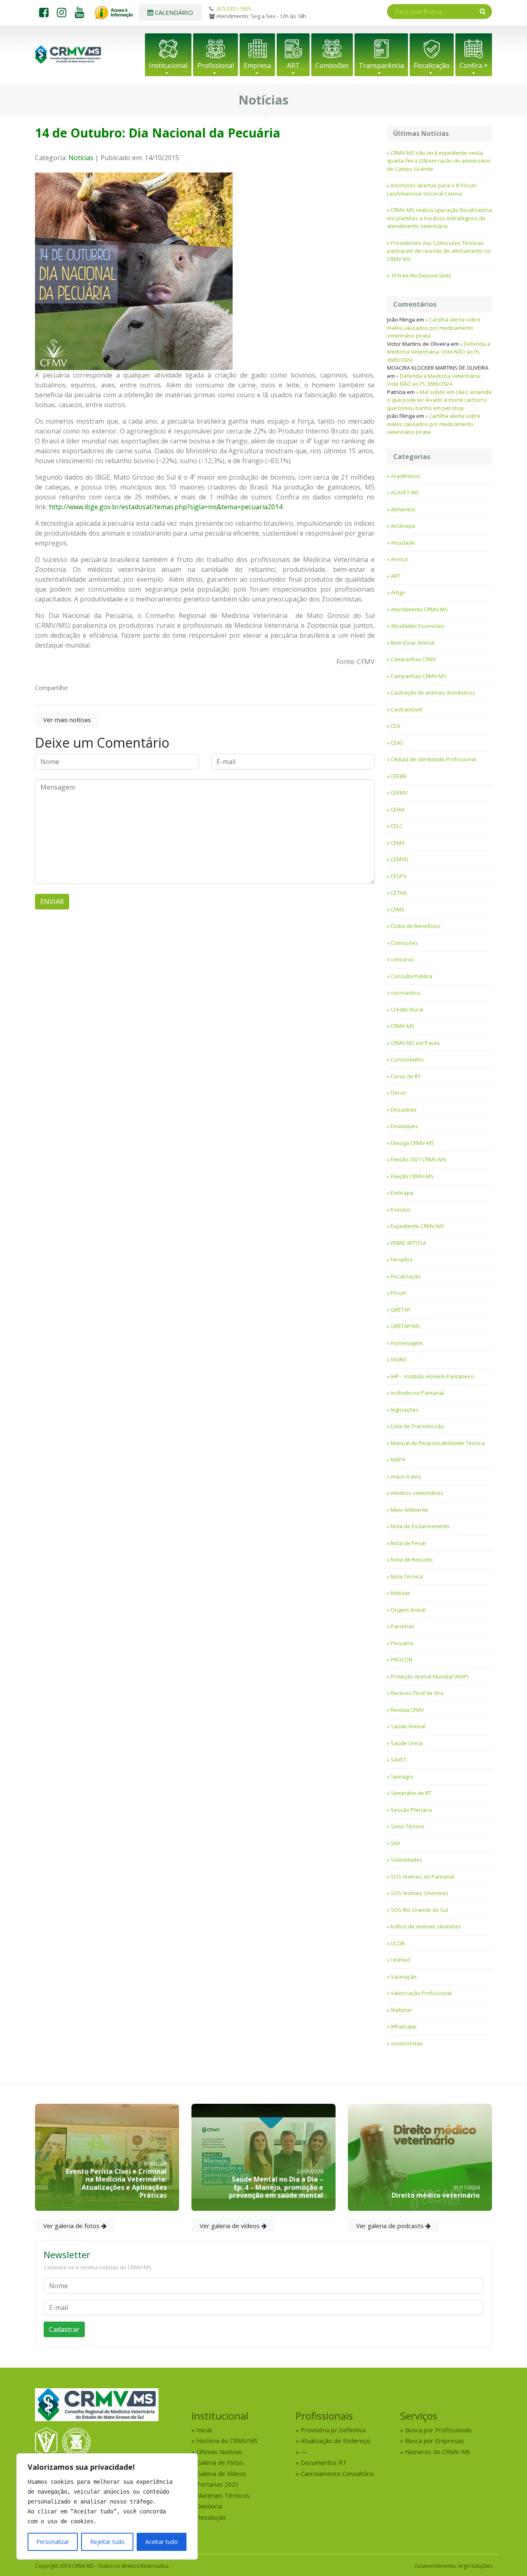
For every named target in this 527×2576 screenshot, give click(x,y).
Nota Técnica (407, 1576)
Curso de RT (406, 1076)
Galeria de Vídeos (221, 2473)
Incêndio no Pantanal (417, 1393)
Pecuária (402, 1643)
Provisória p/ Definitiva (333, 2430)
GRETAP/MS (406, 1326)
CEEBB (399, 776)
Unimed (400, 1960)
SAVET (399, 1760)
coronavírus (406, 993)
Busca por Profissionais (438, 2430)
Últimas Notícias (219, 2452)
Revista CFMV (407, 1710)
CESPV (399, 876)
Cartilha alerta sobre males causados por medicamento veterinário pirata (434, 328)
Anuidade (403, 543)
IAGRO (399, 1359)
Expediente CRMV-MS (417, 1226)
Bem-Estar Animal (413, 643)
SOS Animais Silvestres (420, 1893)
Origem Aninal (408, 1610)
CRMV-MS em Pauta (415, 1043)
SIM (395, 1843)
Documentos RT (324, 2462)
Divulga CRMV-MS (413, 1143)
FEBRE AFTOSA (408, 1243)
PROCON (402, 1660)
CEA (395, 726)
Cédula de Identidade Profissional (433, 759)
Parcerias (403, 1626)
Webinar (401, 2010)
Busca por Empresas (435, 2441)
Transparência (381, 65)
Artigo (398, 592)
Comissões (332, 65)
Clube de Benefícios (416, 926)
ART (293, 65)
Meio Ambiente (409, 1510)
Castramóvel (407, 709)
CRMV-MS (403, 1026)
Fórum (399, 1293)
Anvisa (399, 559)
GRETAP (401, 1310)
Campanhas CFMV (413, 659)
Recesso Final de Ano (417, 1693)
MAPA (398, 1459)
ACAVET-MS (405, 492)
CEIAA (398, 809)
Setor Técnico (408, 1826)
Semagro (402, 1776)
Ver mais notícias (67, 720)
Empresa (257, 65)
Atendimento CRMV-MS (419, 609)
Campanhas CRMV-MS (419, 676)
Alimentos (403, 509)
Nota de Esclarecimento (420, 1526)
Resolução (211, 2517)
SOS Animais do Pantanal (422, 1877)
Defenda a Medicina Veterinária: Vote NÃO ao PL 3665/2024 (439, 352)
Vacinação (404, 1977)
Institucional (168, 65)
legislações (405, 1410)
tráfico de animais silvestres (426, 1926)
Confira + (474, 65)
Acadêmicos (406, 476)
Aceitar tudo (162, 2542)
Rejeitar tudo (107, 2542)
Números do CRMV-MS (438, 2452)
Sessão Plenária (411, 1810)
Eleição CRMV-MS (412, 1176)
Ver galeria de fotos (72, 2226)
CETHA (399, 893)
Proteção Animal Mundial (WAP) (430, 1676)
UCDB (398, 1943)
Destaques (405, 1126)
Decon (399, 1093)
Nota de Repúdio (412, 1560)
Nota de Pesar (409, 1543)
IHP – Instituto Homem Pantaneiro (433, 1376)
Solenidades (407, 1860)
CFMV (398, 909)
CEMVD (400, 859)
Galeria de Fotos (220, 2462)
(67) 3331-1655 (234, 9)
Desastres (404, 1110)
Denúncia (209, 2506)
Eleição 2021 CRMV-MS (419, 1159)
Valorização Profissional (421, 1993)
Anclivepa (403, 526)
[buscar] (483, 11)
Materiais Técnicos (223, 2495)
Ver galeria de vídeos (231, 2226)
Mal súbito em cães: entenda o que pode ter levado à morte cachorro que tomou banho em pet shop (439, 400)
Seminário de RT (411, 1793)
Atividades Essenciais (418, 626)
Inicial (204, 2430)
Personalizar (53, 2542)
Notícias (81, 158)
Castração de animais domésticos (433, 692)
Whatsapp (404, 2026)
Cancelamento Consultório (337, 2473)
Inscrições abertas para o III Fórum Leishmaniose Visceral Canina (432, 189)
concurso (402, 959)
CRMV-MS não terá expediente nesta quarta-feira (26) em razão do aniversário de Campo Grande (439, 161)
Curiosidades (407, 1059)
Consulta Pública (412, 976)
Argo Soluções (475, 2566)
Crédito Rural (407, 1009)
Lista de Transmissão (417, 1426)
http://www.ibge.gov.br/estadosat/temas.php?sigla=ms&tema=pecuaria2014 (166, 507)
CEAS (397, 743)
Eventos (401, 1210)
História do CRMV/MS (227, 2441)
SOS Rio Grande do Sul (419, 1910)
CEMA (398, 843)
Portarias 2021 (218, 2484)
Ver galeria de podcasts (391, 2226)
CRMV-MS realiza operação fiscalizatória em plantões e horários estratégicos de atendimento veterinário (440, 218)
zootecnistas (407, 2043)
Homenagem (407, 1343)
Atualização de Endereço (335, 2441)
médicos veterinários (417, 1493)
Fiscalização (432, 65)
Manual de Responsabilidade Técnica (438, 1443)
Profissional (216, 65)
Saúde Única (407, 1743)
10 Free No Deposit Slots (421, 275)
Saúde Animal (408, 1726)
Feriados (402, 1259)
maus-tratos (406, 1476)
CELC (397, 826)
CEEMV (399, 793)
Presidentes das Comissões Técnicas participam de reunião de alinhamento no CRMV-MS (439, 251)
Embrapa (402, 1193)
